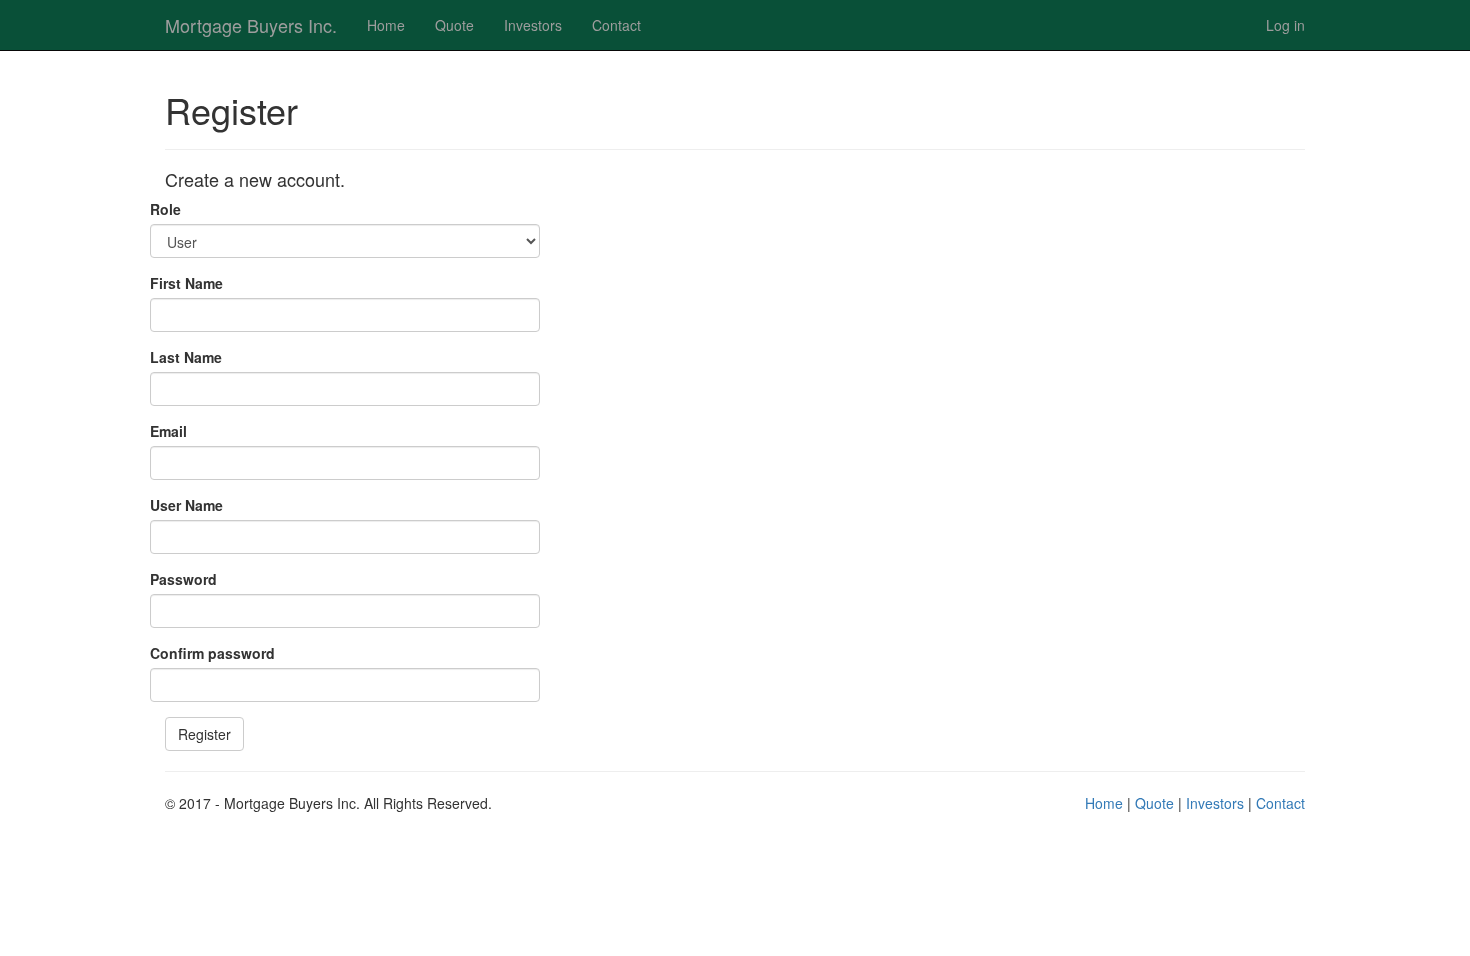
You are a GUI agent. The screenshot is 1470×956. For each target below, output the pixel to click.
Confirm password (212, 653)
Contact (616, 25)
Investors (533, 25)
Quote (454, 25)
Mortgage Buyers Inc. (251, 25)
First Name (186, 283)
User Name (186, 505)
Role (165, 209)
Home (386, 25)
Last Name (186, 357)
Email (168, 431)
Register (204, 734)
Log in (1285, 25)
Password (183, 579)
